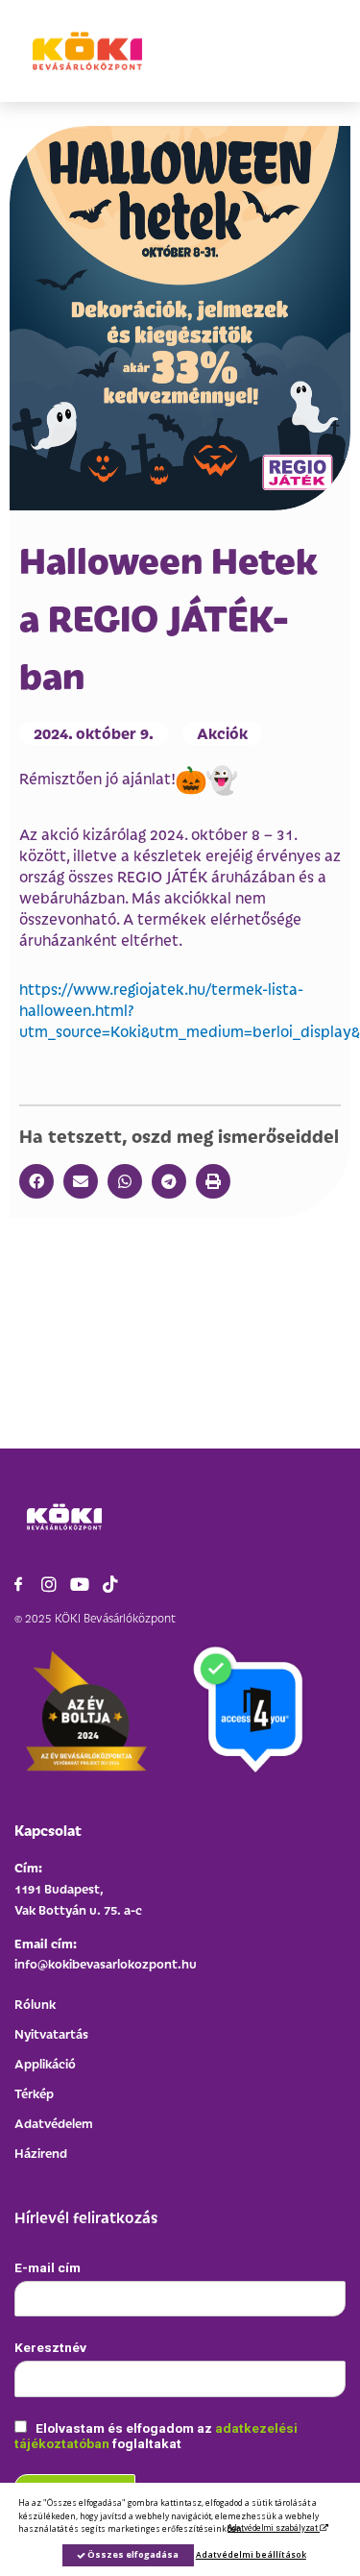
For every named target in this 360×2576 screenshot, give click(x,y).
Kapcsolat (48, 1830)
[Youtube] (80, 1584)
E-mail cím (48, 2267)
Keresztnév (50, 2347)
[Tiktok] (110, 1584)
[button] (36, 1181)
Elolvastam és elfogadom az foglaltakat (156, 2436)
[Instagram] (49, 1584)
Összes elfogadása (132, 2554)
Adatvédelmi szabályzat (274, 2528)
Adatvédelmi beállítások (251, 2554)
